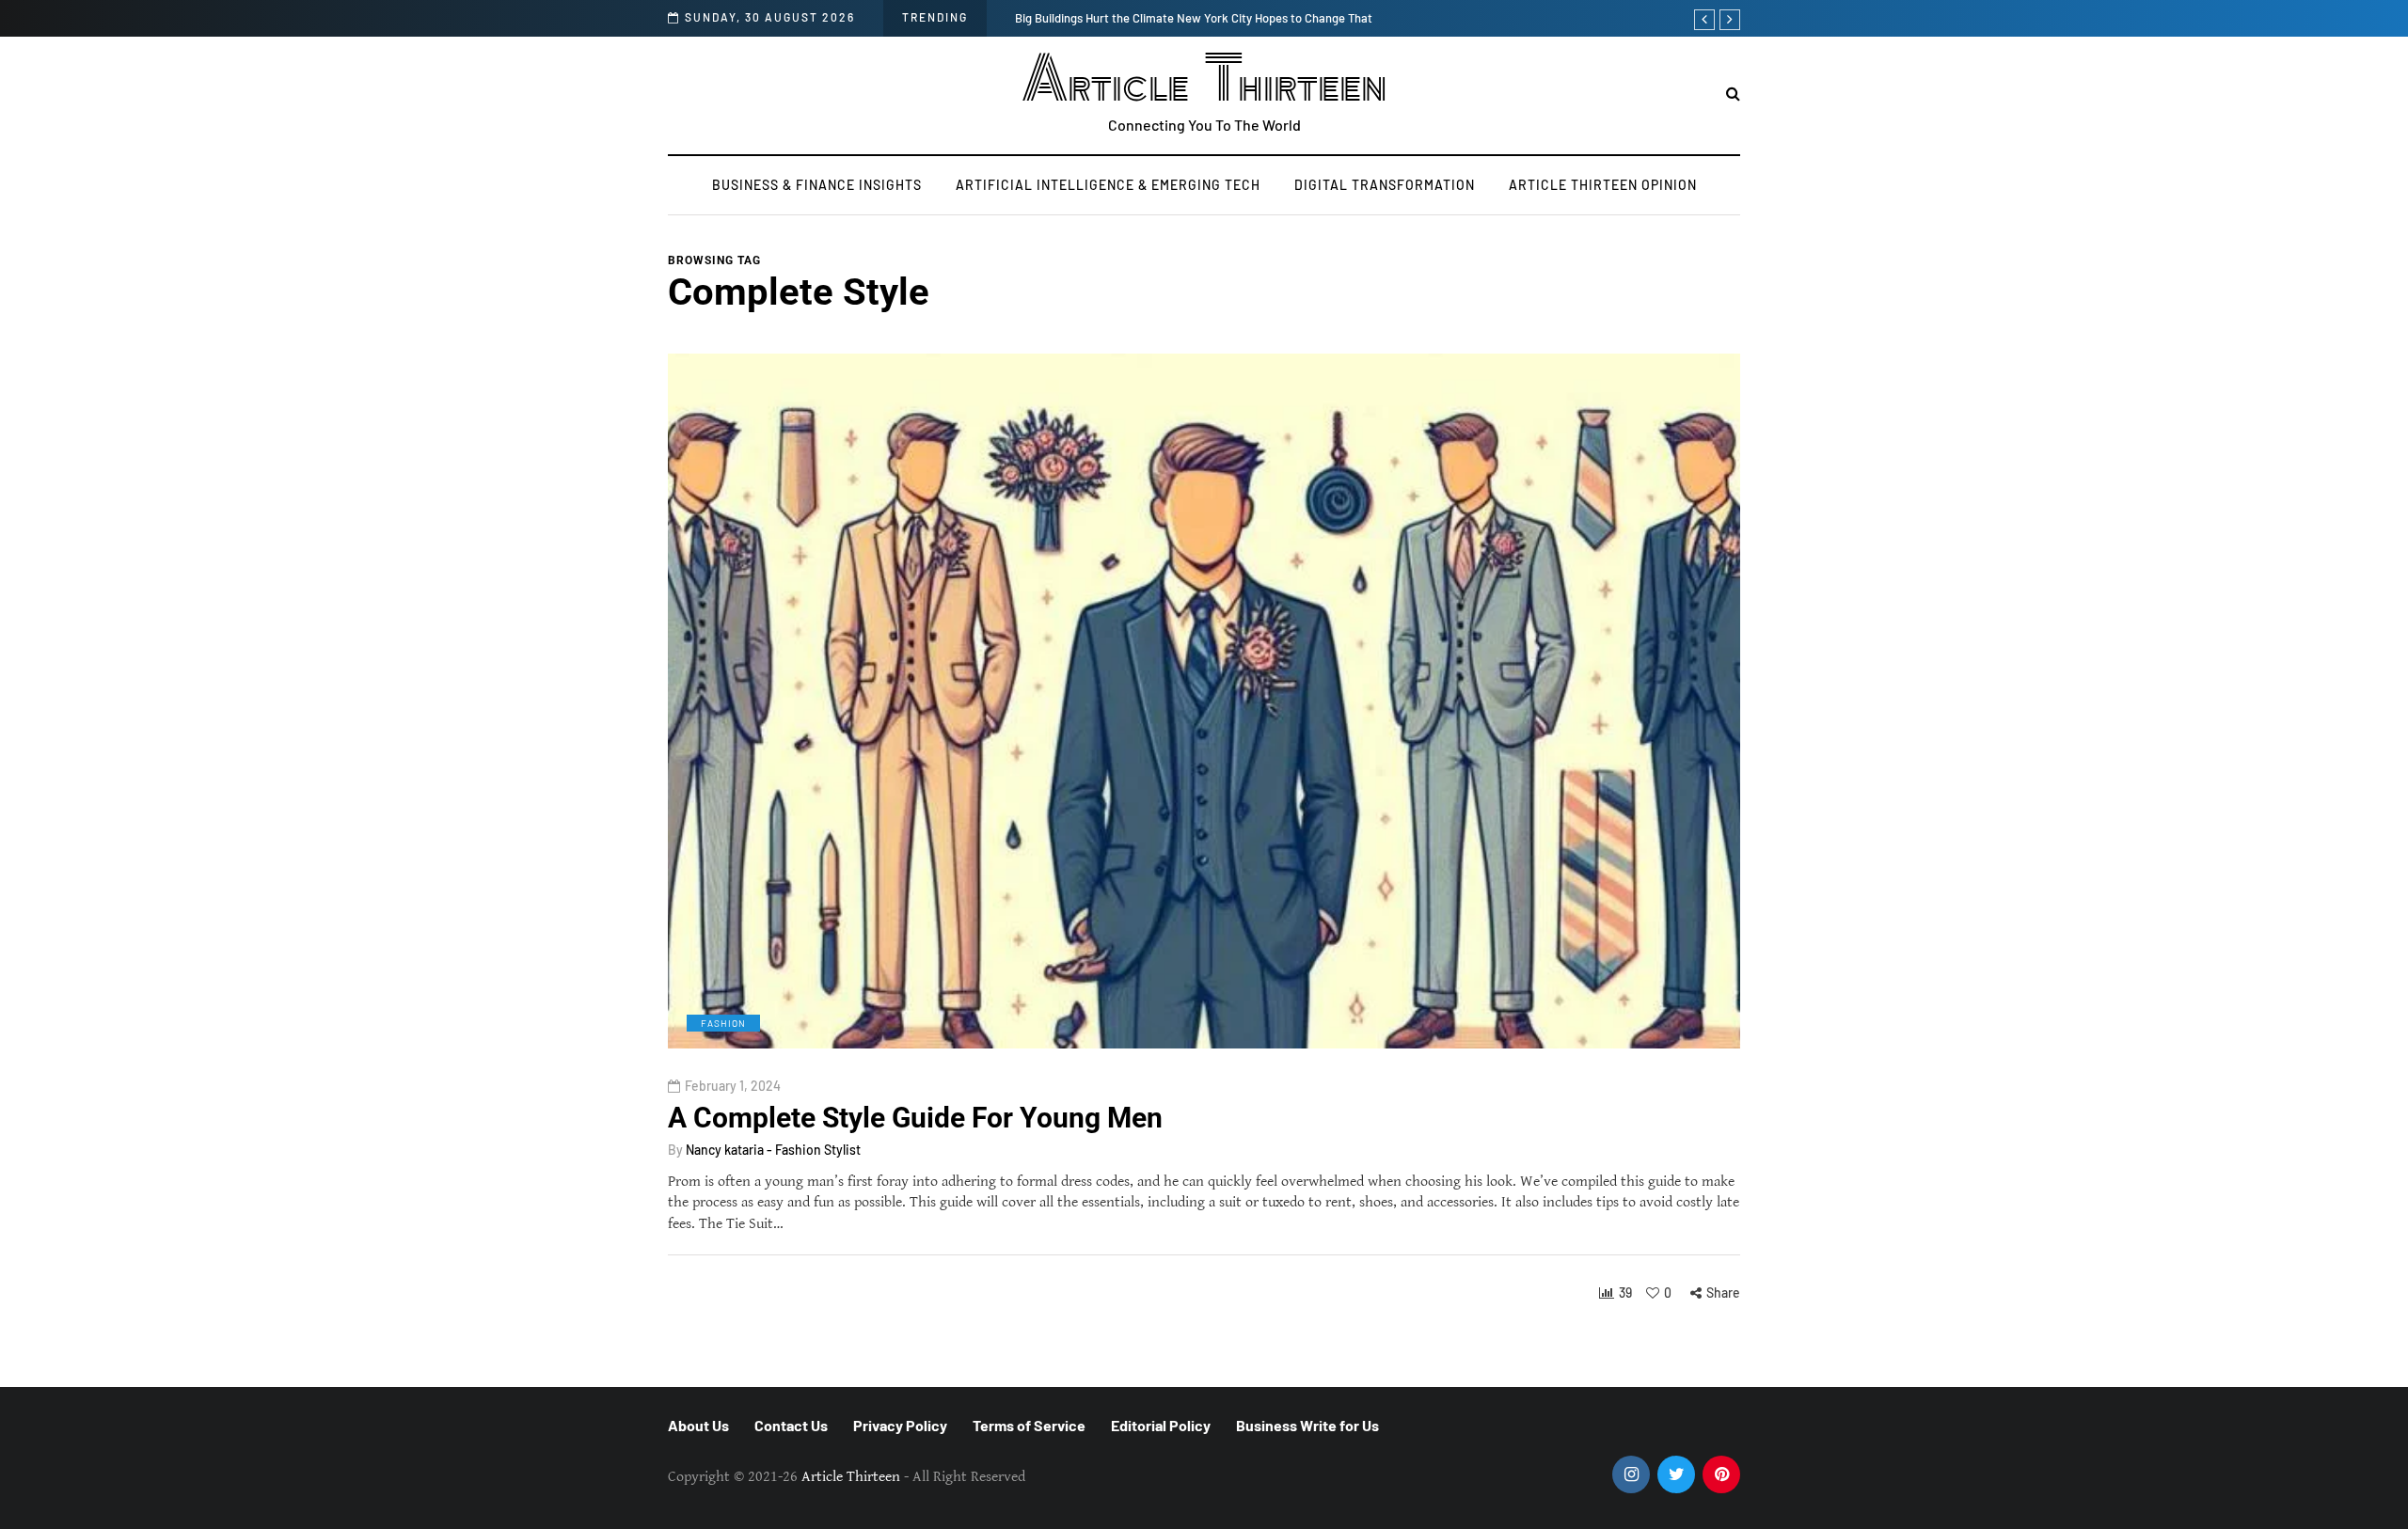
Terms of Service (1029, 1425)
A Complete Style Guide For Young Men (915, 1118)
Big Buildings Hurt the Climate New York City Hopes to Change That (1194, 18)
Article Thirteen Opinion (1603, 185)
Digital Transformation (1385, 185)
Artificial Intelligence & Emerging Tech (1108, 185)
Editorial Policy (1161, 1425)
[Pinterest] (1721, 1474)
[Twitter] (1676, 1474)
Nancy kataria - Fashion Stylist (773, 1150)
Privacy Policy (900, 1425)
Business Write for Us (1307, 1425)
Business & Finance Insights (817, 185)
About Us (698, 1425)
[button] (1733, 95)
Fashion (723, 1023)
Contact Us (791, 1425)
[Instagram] (1631, 1474)
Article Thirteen (1204, 80)
